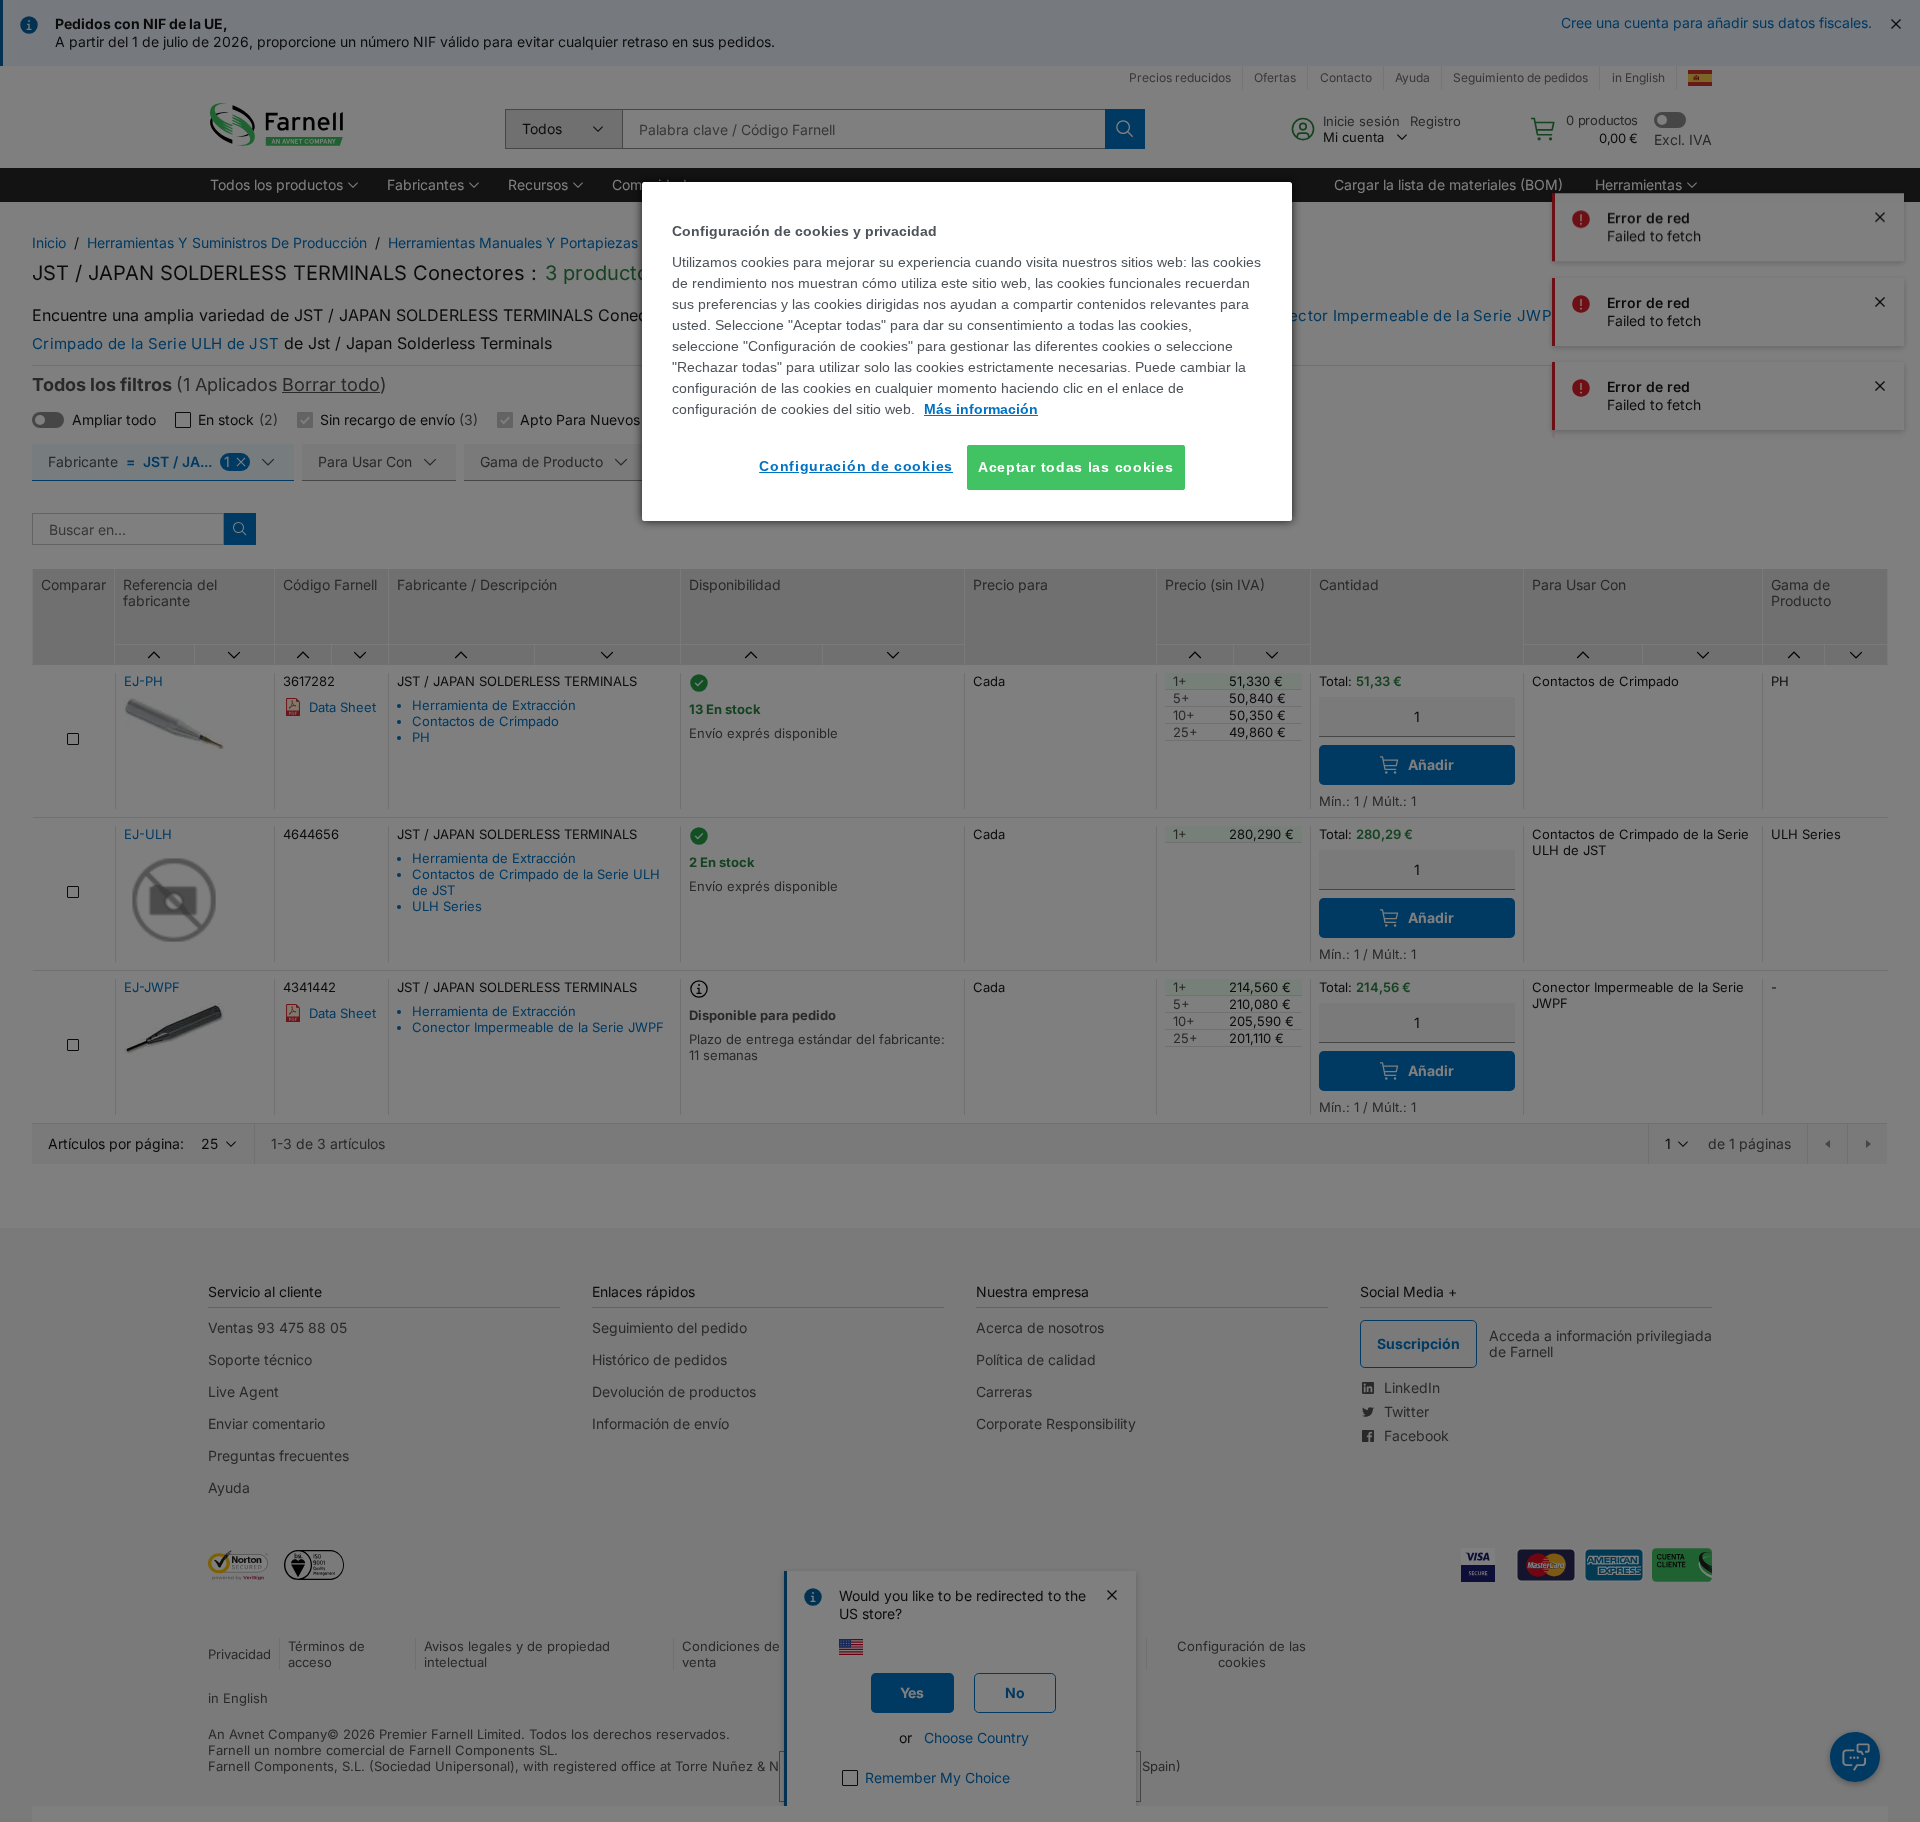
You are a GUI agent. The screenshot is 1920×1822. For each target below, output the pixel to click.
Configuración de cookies (856, 466)
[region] (967, 351)
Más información (981, 409)
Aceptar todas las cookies (1076, 467)
